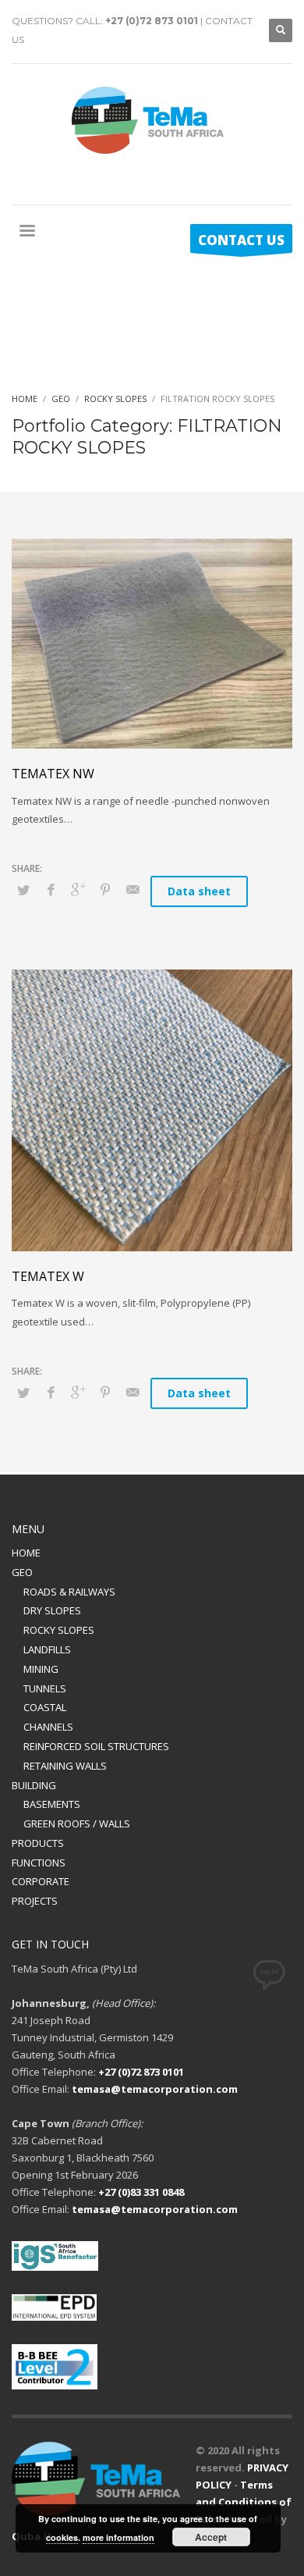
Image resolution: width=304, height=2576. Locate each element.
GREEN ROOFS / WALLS (77, 1823)
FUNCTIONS (39, 1863)
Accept (211, 2537)
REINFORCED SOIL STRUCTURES (96, 1746)
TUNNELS (45, 1688)
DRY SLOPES (52, 1610)
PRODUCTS (38, 1843)
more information (118, 2537)
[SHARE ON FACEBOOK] (51, 889)
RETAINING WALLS (65, 1766)
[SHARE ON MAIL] (133, 889)
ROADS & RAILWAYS (69, 1592)
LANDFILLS (47, 1649)
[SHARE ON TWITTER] (23, 890)
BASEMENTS (52, 1804)
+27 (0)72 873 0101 (152, 21)
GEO (22, 1572)
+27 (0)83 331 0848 (141, 2192)
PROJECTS (35, 1901)
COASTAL (45, 1707)
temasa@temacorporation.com (155, 2089)
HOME (26, 1553)
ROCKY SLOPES (59, 1630)
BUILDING (34, 1785)
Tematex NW (53, 774)
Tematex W (48, 1276)
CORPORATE (41, 1881)
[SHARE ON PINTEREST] (105, 889)
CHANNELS (48, 1727)
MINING (41, 1669)
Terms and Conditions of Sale (244, 2502)
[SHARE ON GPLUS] (78, 889)
